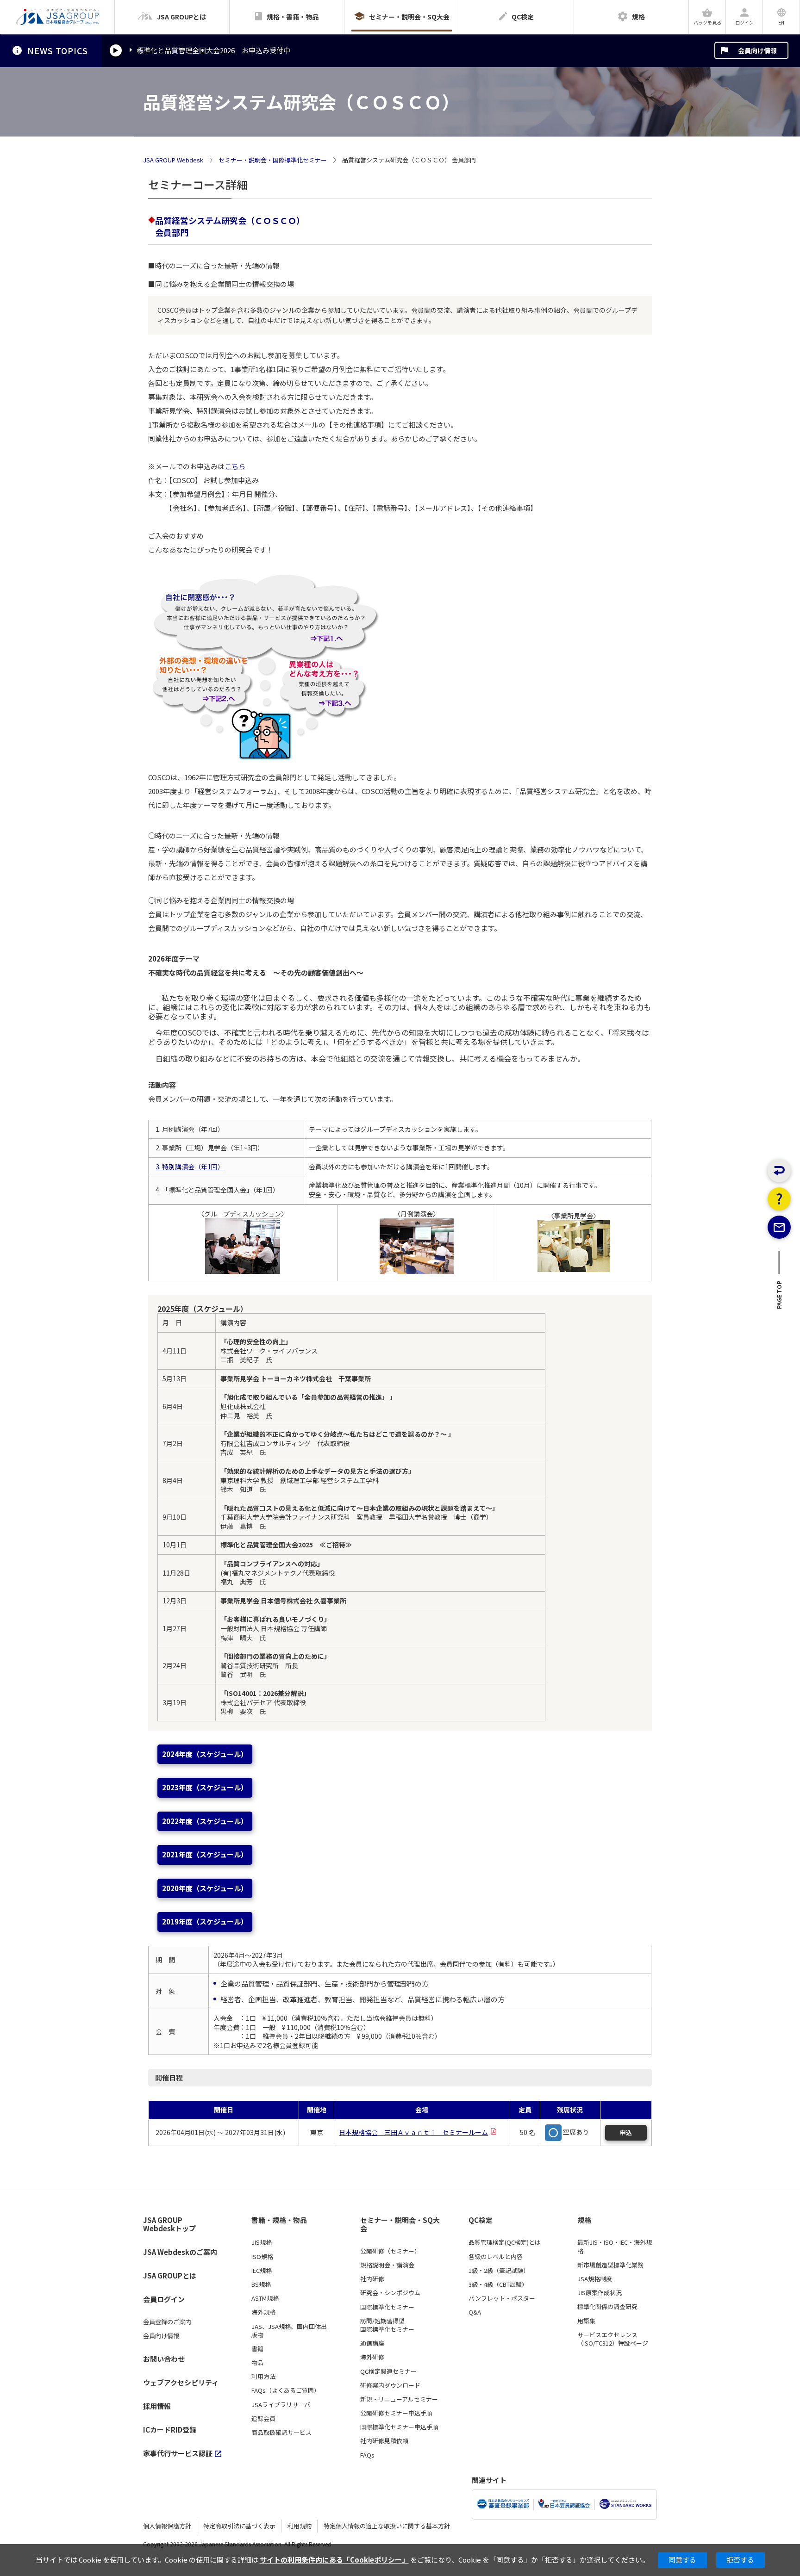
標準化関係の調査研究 (607, 2307)
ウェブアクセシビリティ (181, 2382)
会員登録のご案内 (167, 2322)
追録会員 (263, 2419)
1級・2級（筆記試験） (499, 2271)
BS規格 (261, 2284)
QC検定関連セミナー (388, 2371)
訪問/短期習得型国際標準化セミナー (387, 2325)
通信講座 (372, 2343)
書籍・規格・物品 (279, 2220)
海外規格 (263, 2312)
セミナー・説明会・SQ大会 (400, 2225)
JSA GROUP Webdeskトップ (169, 2225)
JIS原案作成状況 (600, 2293)
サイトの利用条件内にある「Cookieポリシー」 (334, 2560)
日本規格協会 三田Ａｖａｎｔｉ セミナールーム (413, 2132)
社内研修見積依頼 (384, 2441)
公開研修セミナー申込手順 (396, 2413)
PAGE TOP (779, 1298)
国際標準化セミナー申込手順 (399, 2427)
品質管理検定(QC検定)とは (505, 2242)
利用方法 (263, 2377)
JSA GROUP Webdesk (173, 160)
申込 (626, 2132)
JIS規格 (262, 2242)
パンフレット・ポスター (502, 2298)
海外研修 (372, 2357)
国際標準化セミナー (387, 2307)
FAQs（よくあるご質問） (286, 2390)
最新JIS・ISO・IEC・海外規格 (615, 2247)
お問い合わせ (164, 2359)
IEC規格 (262, 2271)
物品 (257, 2363)
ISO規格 (262, 2257)
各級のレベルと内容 (496, 2257)
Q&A (475, 2312)
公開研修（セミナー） (390, 2251)
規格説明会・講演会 (387, 2265)
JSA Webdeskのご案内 (180, 2252)
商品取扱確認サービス (281, 2433)
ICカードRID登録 (170, 2430)
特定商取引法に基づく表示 (239, 2526)
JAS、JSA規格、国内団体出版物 (289, 2331)
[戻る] (779, 1171)
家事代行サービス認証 (178, 2453)
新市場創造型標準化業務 (610, 2265)
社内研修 (372, 2279)
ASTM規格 (265, 2298)
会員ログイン (164, 2299)
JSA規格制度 (595, 2279)
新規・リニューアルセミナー (399, 2399)
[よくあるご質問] (779, 1199)
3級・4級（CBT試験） (498, 2284)
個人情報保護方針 (167, 2526)
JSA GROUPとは (170, 2275)
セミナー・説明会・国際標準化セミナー (273, 160)
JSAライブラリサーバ (281, 2405)
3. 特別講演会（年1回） (190, 1167)
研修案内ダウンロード (390, 2385)
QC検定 (481, 2220)
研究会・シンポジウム (390, 2293)
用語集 (586, 2321)
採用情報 (157, 2406)
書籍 (257, 2349)
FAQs (367, 2455)
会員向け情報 (757, 50)
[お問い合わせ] (779, 1227)
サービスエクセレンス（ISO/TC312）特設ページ (613, 2339)
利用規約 (300, 2526)
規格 (584, 2220)
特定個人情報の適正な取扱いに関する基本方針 (387, 2526)
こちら (235, 466)
